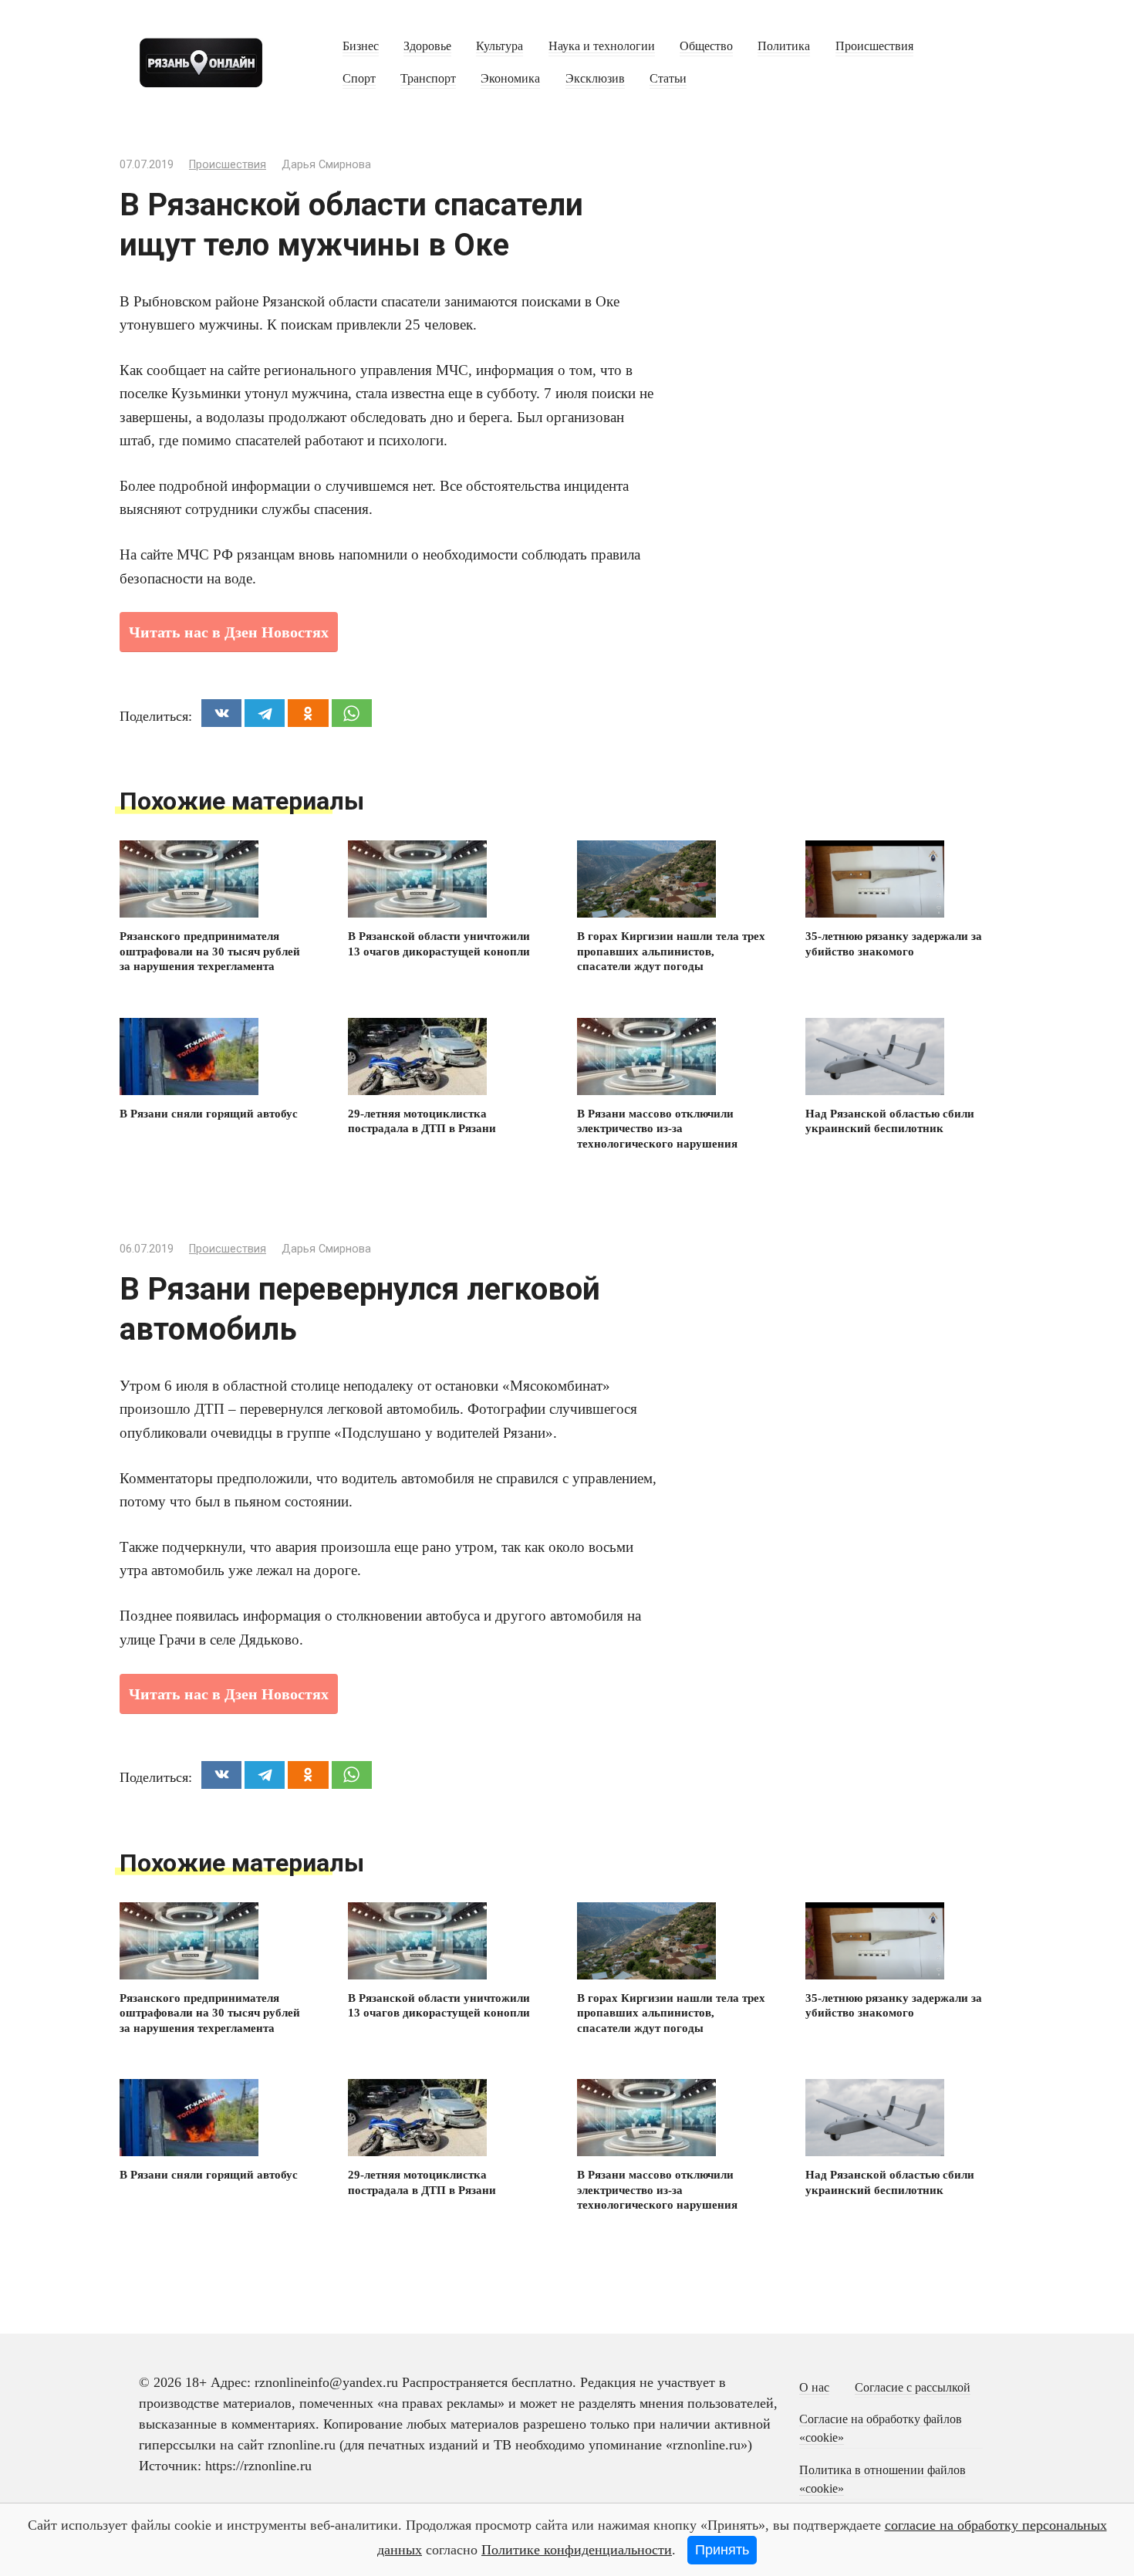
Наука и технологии (602, 46)
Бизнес (361, 46)
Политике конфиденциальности (577, 2550)
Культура (499, 46)
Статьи (668, 79)
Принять (722, 2550)
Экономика (510, 79)
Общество (706, 46)
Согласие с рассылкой (913, 2388)
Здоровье (427, 46)
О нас (814, 2388)
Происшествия (874, 46)
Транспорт (428, 79)
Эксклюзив (595, 79)
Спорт (359, 79)
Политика (784, 46)
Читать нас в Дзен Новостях (229, 632)
